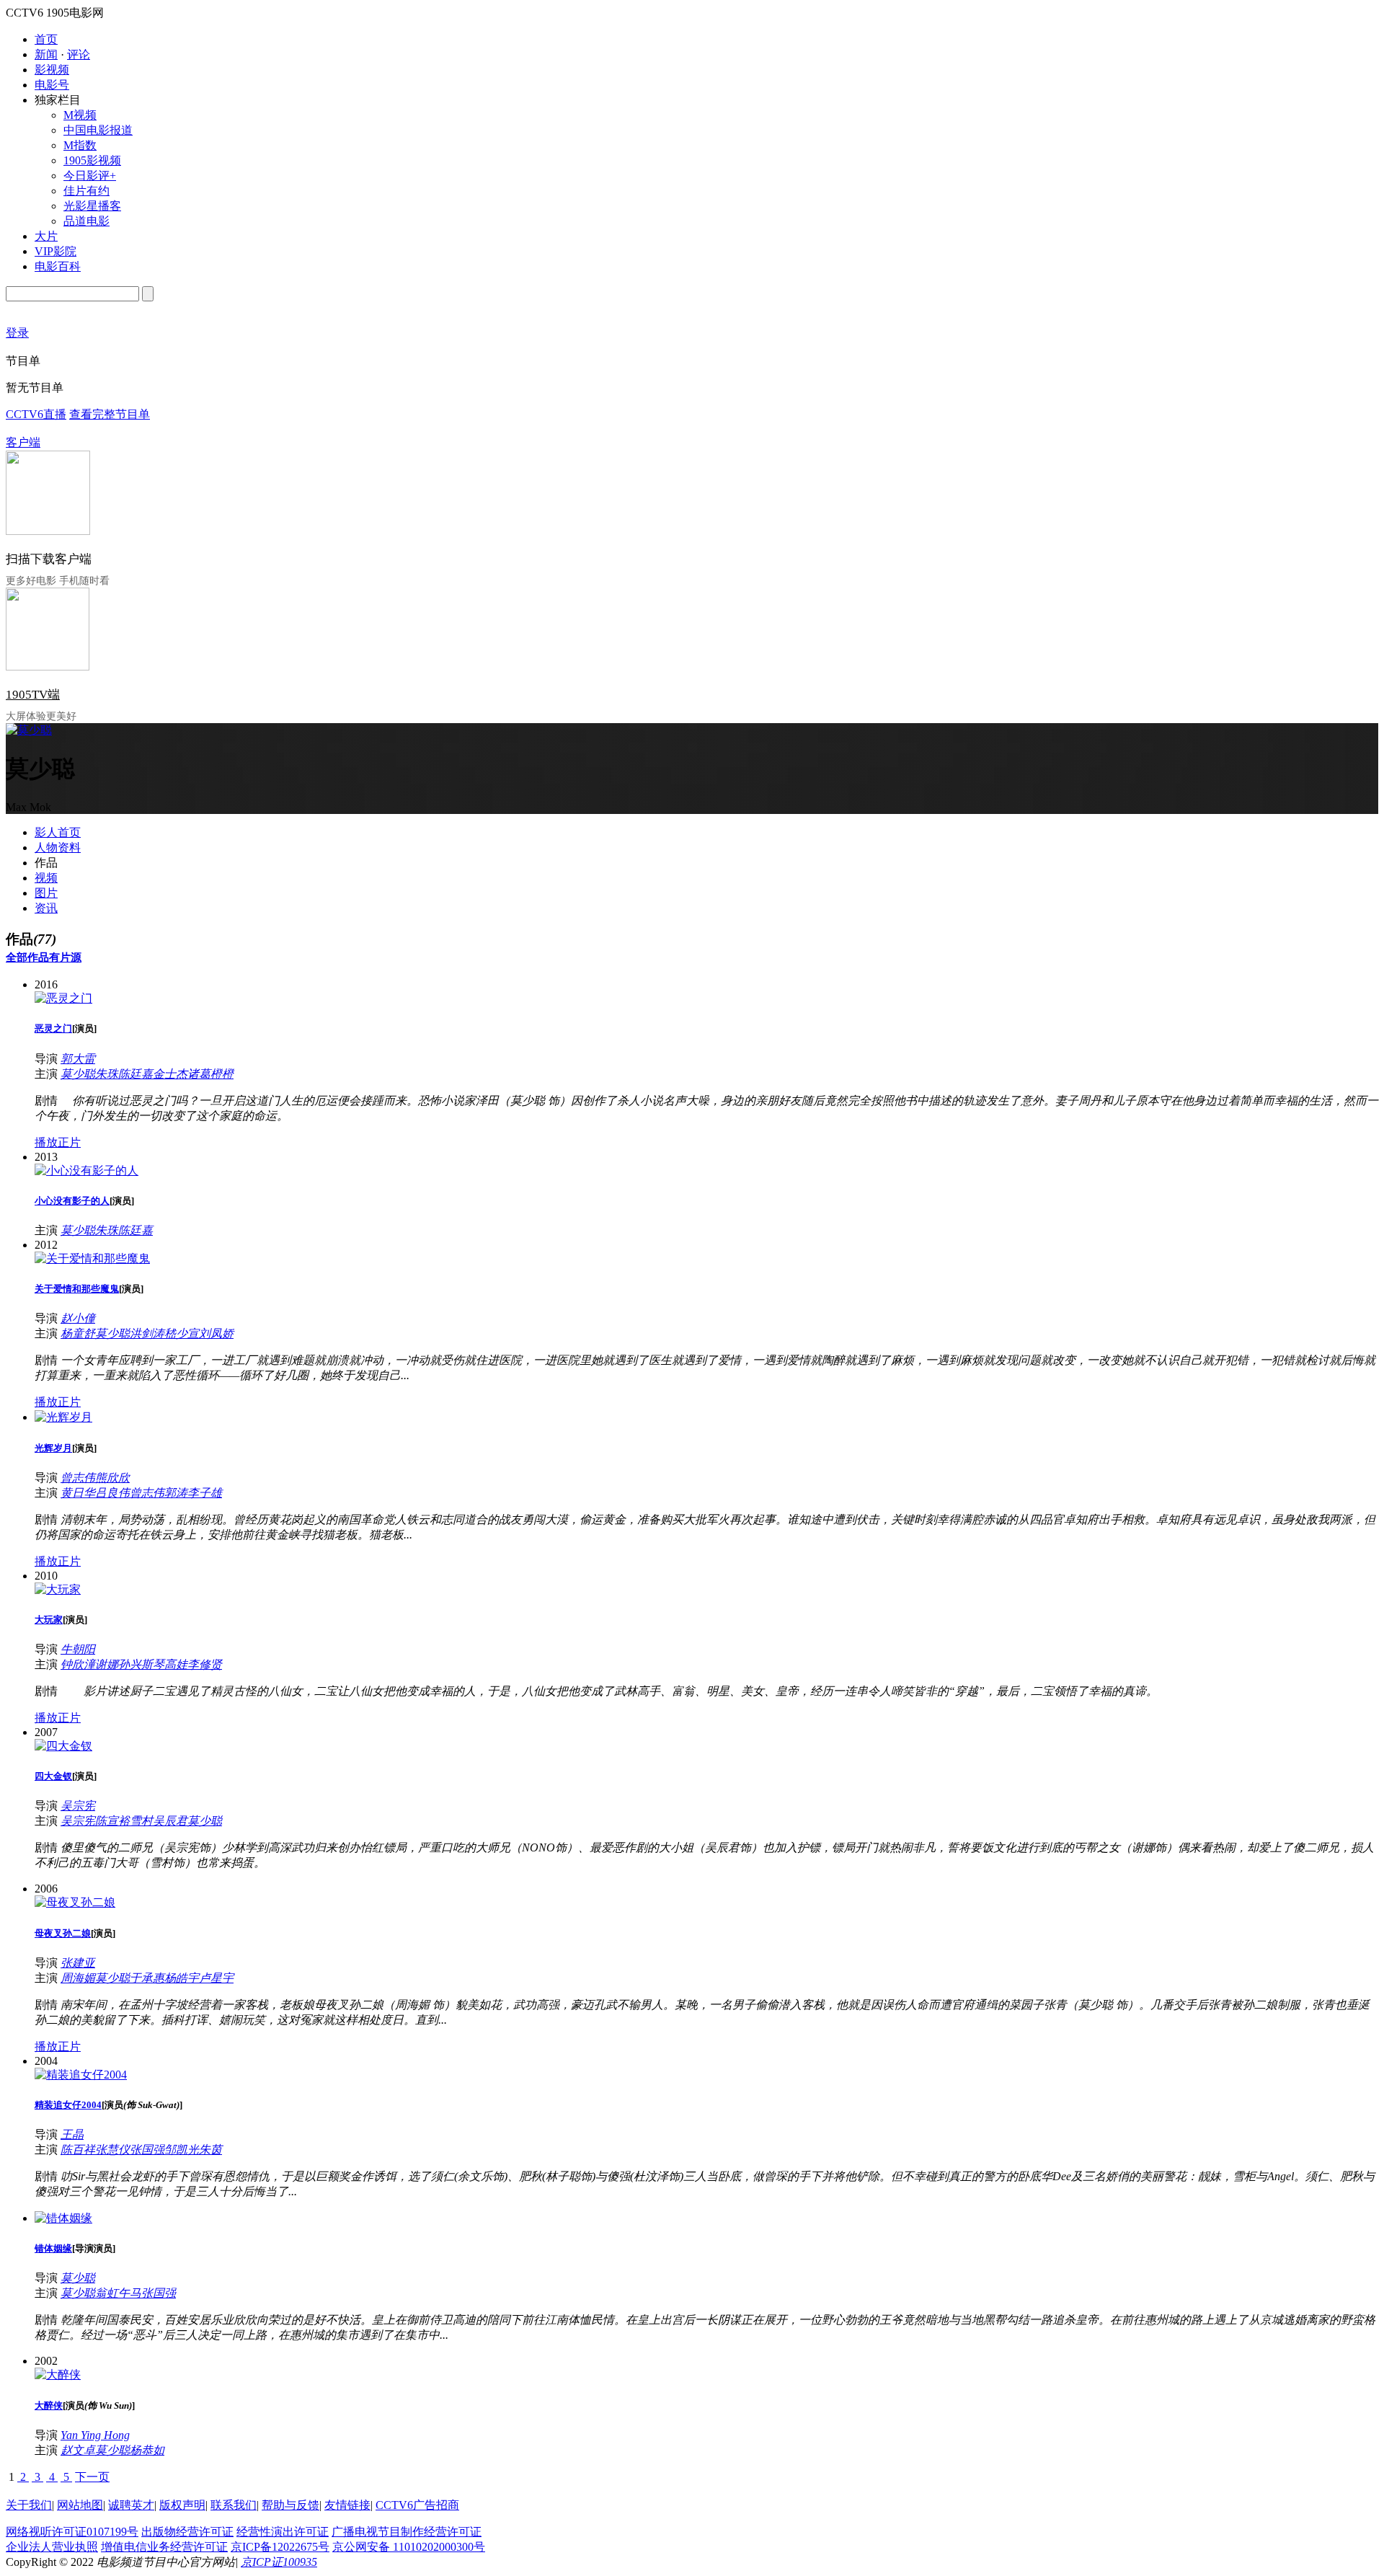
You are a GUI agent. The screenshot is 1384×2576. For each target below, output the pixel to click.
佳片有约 (86, 191)
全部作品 (27, 957)
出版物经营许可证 (187, 2532)
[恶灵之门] (63, 998)
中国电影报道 (98, 130)
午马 (130, 2293)
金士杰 (170, 1074)
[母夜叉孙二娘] (75, 1902)
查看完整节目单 (110, 414)
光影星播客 (92, 206)
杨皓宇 (182, 1978)
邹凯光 (182, 2150)
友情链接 (347, 2505)
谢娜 (107, 1664)
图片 (46, 893)
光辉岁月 (53, 1448)
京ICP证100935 (279, 2562)
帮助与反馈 (290, 2505)
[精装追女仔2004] (81, 2075)
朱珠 (107, 1074)
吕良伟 (112, 1493)
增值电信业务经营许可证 (164, 2547)
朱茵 (210, 2150)
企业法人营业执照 (52, 2547)
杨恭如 (147, 2450)
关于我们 (29, 2505)
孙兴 (130, 1664)
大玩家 (49, 1620)
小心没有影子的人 (72, 1201)
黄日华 (78, 1493)
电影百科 (58, 266)
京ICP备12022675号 (280, 2547)
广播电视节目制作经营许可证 (407, 2532)
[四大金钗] (63, 1746)
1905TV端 (33, 695)
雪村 (141, 1821)
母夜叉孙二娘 (63, 1933)
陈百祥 (78, 2150)
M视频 (80, 115)
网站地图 (80, 2505)
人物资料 (58, 847)
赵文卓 (78, 2450)
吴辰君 (170, 1821)
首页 (46, 39)
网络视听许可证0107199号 (72, 2532)
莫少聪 (78, 1074)
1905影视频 (92, 160)
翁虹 (107, 2293)
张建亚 (78, 1963)
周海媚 (78, 1978)
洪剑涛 (147, 1333)
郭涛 (176, 1493)
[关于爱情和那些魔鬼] (92, 1258)
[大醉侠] (58, 2374)
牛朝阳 (78, 1649)
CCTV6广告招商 (417, 2505)
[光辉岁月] (63, 1417)
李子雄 (205, 1493)
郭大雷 (78, 1059)
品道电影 (86, 221)
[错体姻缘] (63, 2218)
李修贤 (205, 1664)
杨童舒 (78, 1333)
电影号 (52, 85)
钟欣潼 (78, 1664)
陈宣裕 (112, 1821)
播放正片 (58, 1142)
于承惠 (147, 1978)
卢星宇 (216, 1978)
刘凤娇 (216, 1333)
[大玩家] (58, 1589)
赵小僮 (78, 1318)
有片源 (65, 957)
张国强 (147, 2150)
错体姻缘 (53, 2248)
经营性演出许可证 (283, 2532)
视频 (46, 878)
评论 (79, 54)
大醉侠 (49, 2405)
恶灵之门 (53, 1028)
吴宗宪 (78, 1806)
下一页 (92, 2477)
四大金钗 (53, 1776)
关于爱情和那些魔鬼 (77, 1289)
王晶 (72, 2134)
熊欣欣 (112, 1478)
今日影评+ (90, 176)
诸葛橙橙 (210, 1074)
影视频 (52, 70)
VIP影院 (56, 251)
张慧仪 (112, 2150)
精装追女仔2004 (68, 2105)
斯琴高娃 (164, 1664)
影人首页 (58, 832)
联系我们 (234, 2505)
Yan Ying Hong (95, 2435)
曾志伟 (78, 1478)
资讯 (46, 908)
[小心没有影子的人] (86, 1170)
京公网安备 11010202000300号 (409, 2547)
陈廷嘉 (136, 1074)
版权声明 (182, 2505)
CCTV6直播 (36, 414)
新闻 (46, 54)
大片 (46, 236)
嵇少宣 (182, 1333)
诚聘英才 (131, 2505)
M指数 (80, 145)
